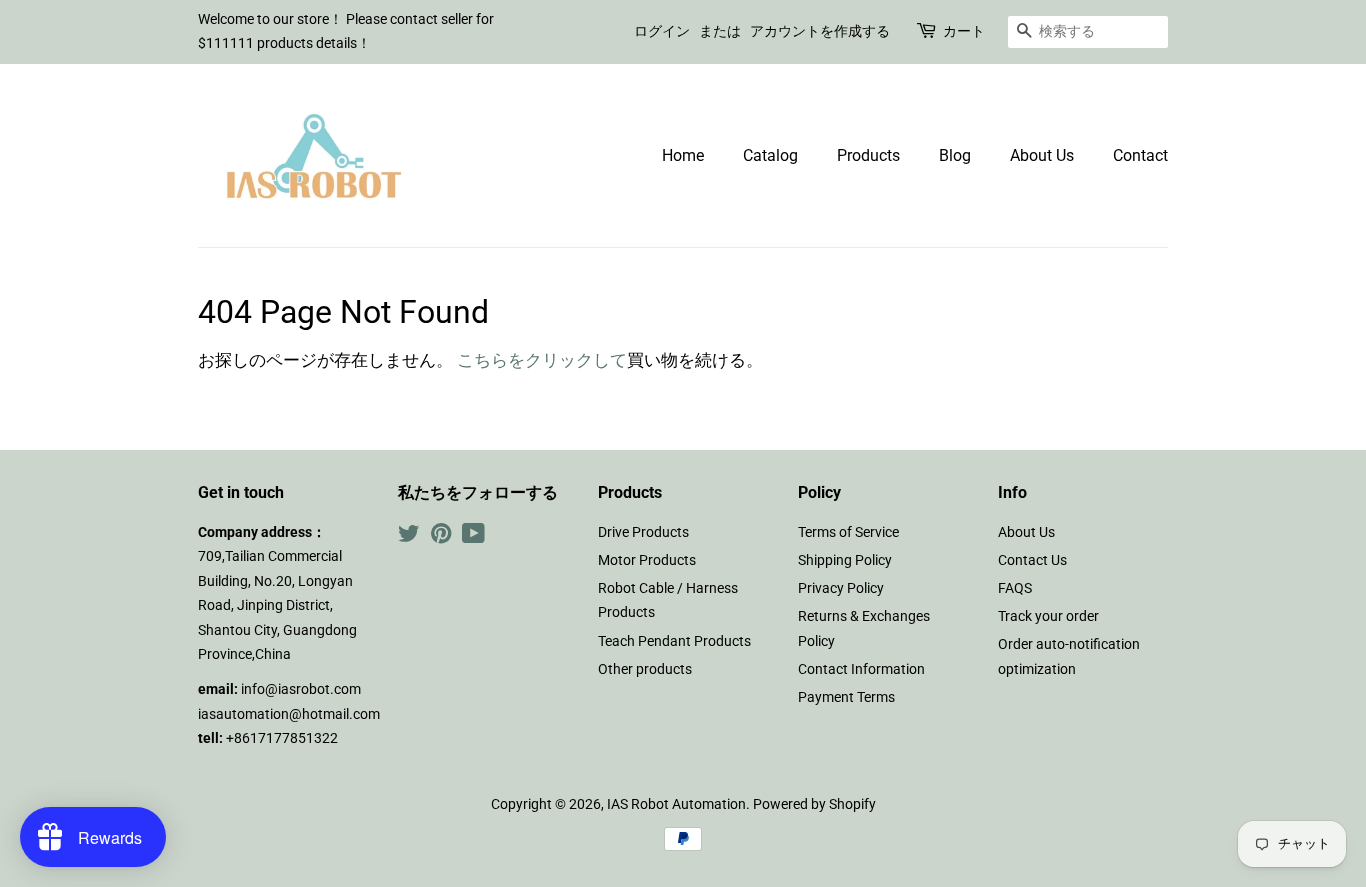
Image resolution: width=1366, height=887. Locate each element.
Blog (955, 155)
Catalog (770, 155)
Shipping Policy (845, 560)
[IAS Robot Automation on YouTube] (473, 537)
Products (868, 155)
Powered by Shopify (814, 804)
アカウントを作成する (820, 31)
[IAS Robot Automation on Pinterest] (441, 537)
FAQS (1015, 588)
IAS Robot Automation (676, 804)
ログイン (662, 31)
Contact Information (861, 669)
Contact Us (1032, 560)
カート (964, 31)
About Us (1042, 155)
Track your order (1048, 616)
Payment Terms (846, 697)
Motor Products (647, 560)
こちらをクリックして (542, 360)
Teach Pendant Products (674, 641)
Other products (645, 669)
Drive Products (643, 532)
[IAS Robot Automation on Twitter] (409, 537)
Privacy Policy (841, 588)
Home (683, 155)
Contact (1140, 155)
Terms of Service (848, 532)
